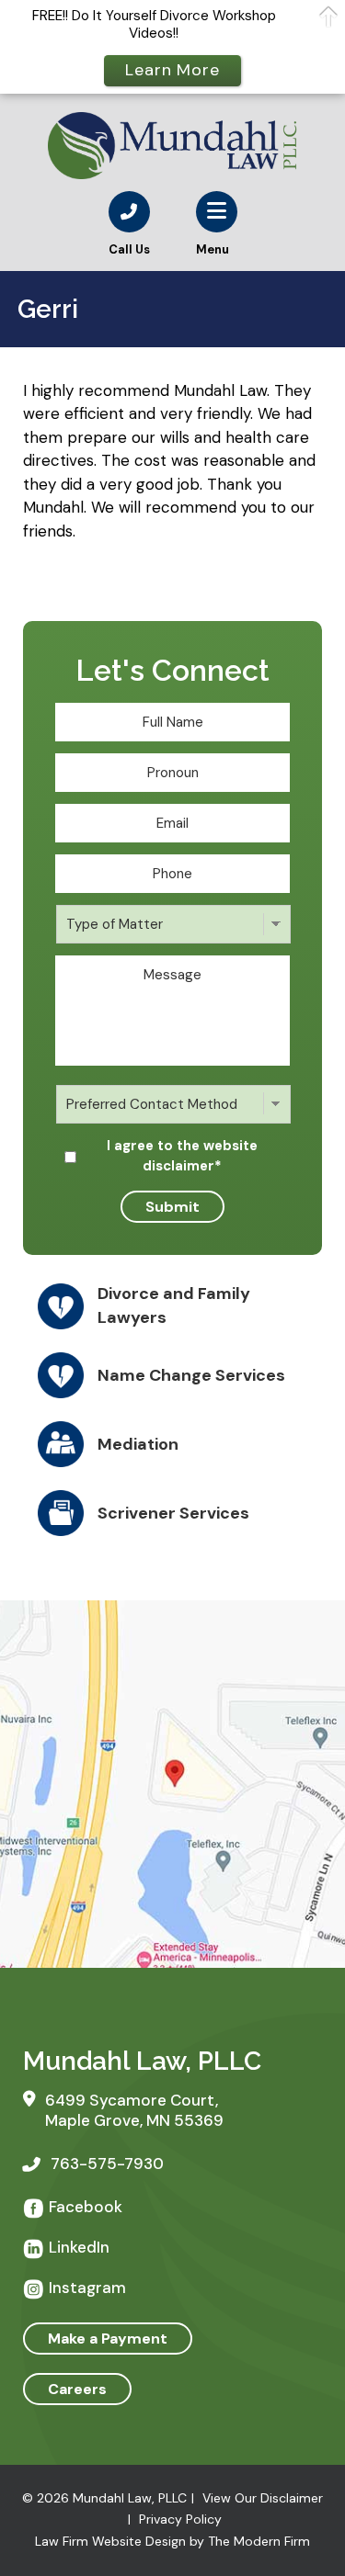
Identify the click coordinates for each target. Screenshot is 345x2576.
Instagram (87, 2288)
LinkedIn (79, 2247)
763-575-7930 (107, 2164)
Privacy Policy (180, 2519)
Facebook (86, 2207)
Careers (77, 2389)
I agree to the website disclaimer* (182, 1156)
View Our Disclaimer (263, 2498)
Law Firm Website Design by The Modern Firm (172, 2541)
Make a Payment (108, 2339)
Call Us (129, 249)
